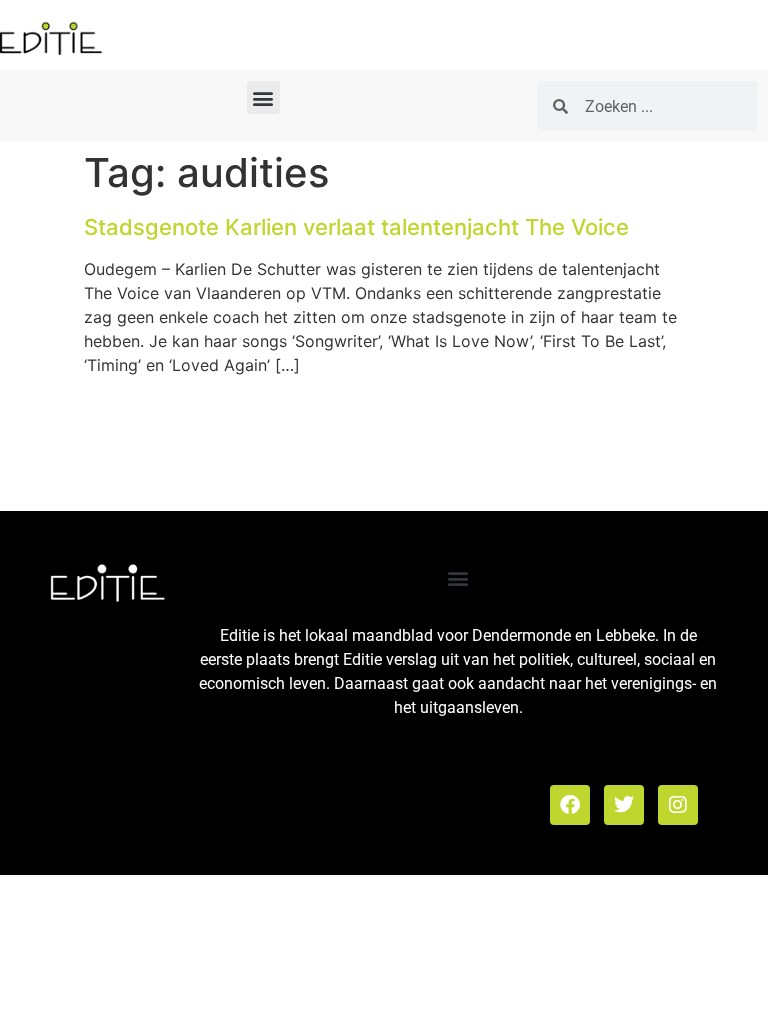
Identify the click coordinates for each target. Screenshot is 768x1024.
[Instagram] (678, 805)
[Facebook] (570, 805)
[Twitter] (624, 805)
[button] (263, 97)
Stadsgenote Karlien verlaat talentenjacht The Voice (356, 227)
